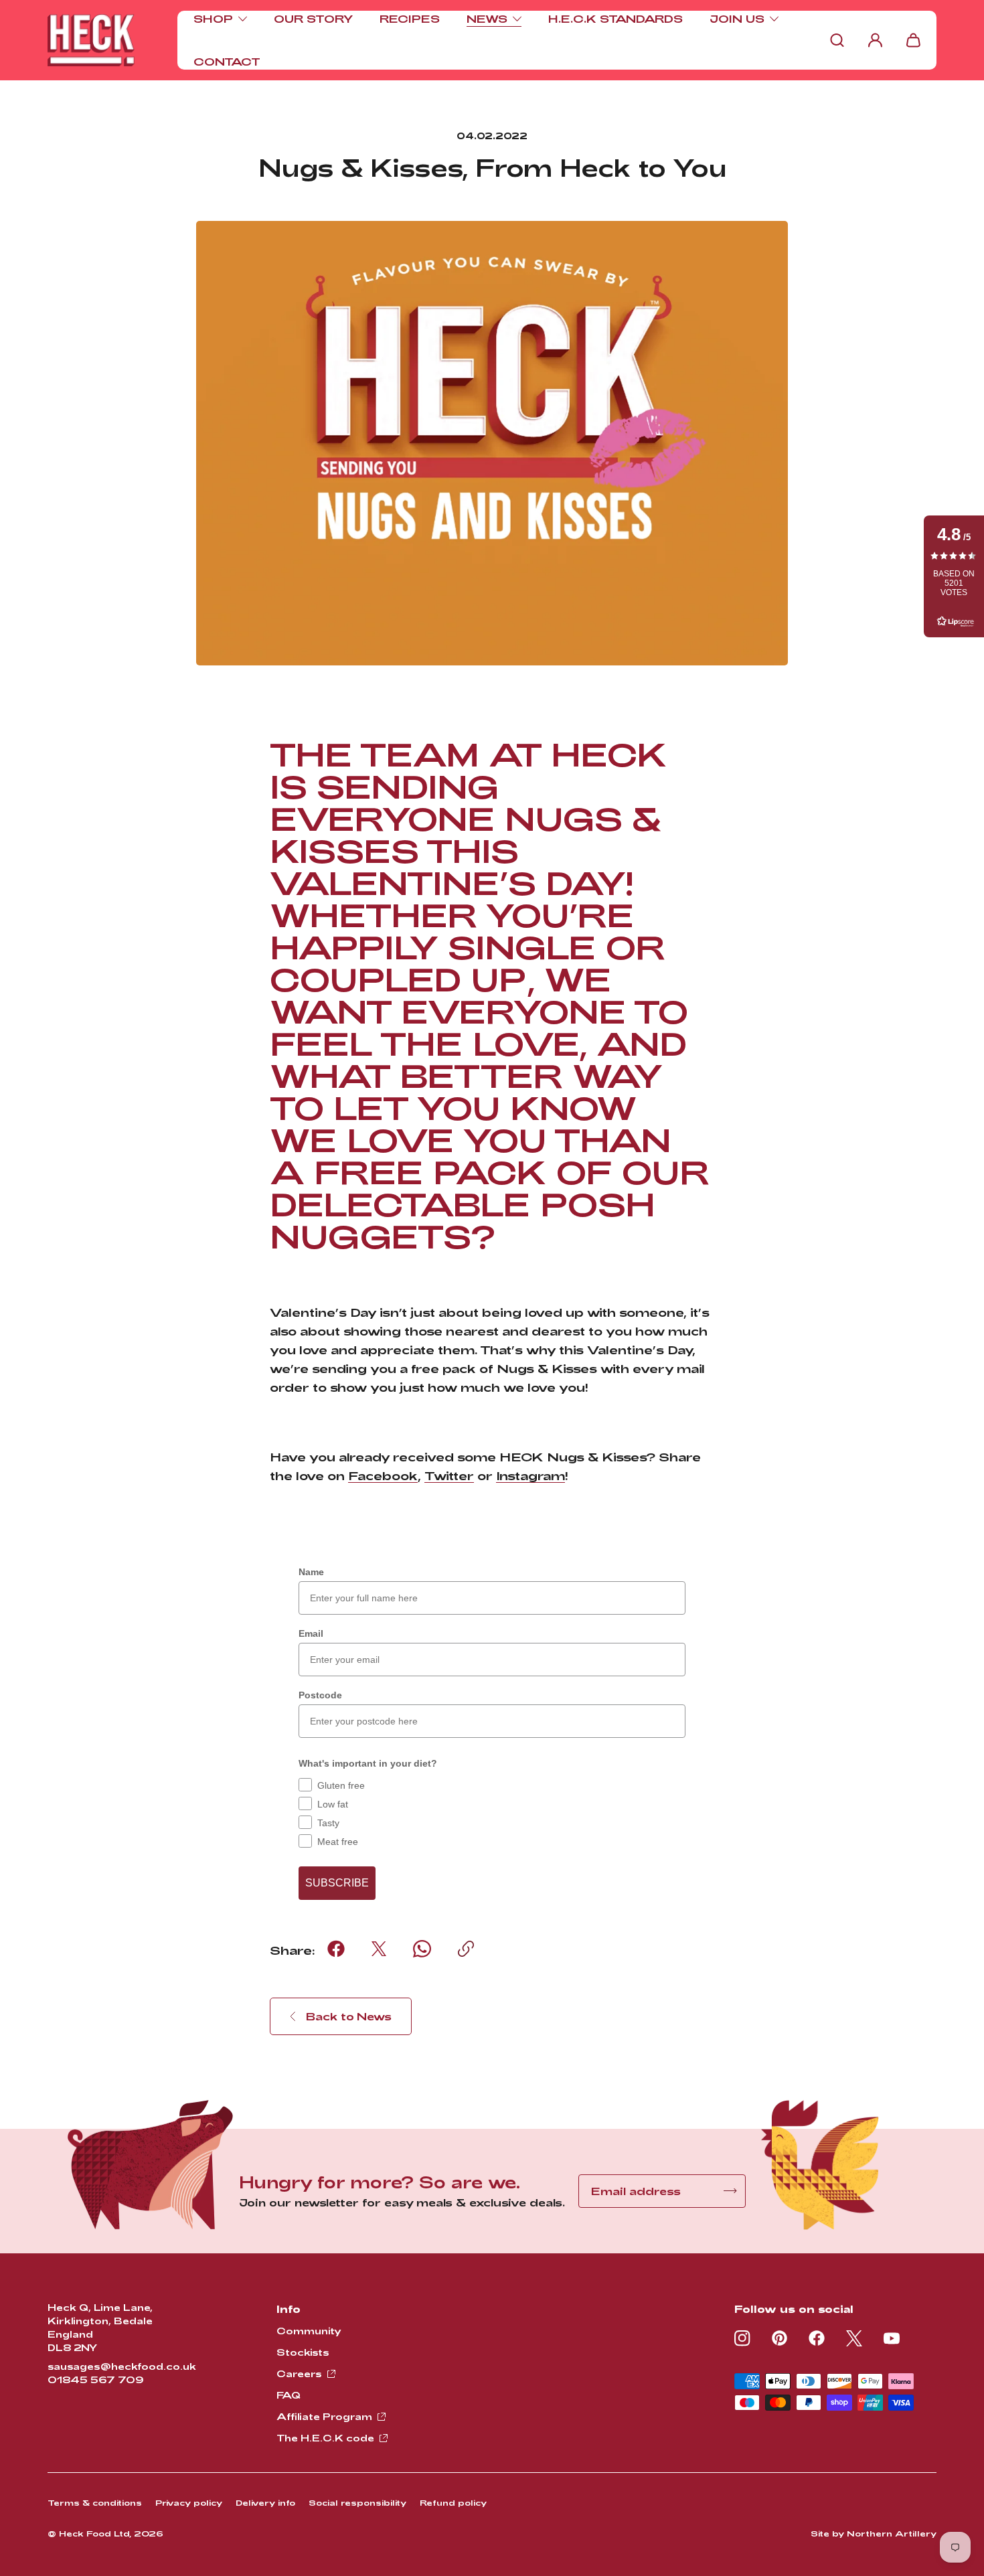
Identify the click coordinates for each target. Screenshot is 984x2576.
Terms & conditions (95, 2502)
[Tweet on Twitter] (379, 1949)
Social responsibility (357, 2502)
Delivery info (265, 2502)
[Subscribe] (731, 2191)
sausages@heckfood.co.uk (122, 2366)
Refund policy (453, 2502)
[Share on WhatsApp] (422, 1949)
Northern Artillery (892, 2533)
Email (311, 1633)
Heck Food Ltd (94, 2533)
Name (311, 1572)
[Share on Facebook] (336, 1949)
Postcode (320, 1695)
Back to (349, 2016)
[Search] (837, 40)
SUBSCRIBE (337, 1883)
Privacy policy (189, 2502)
